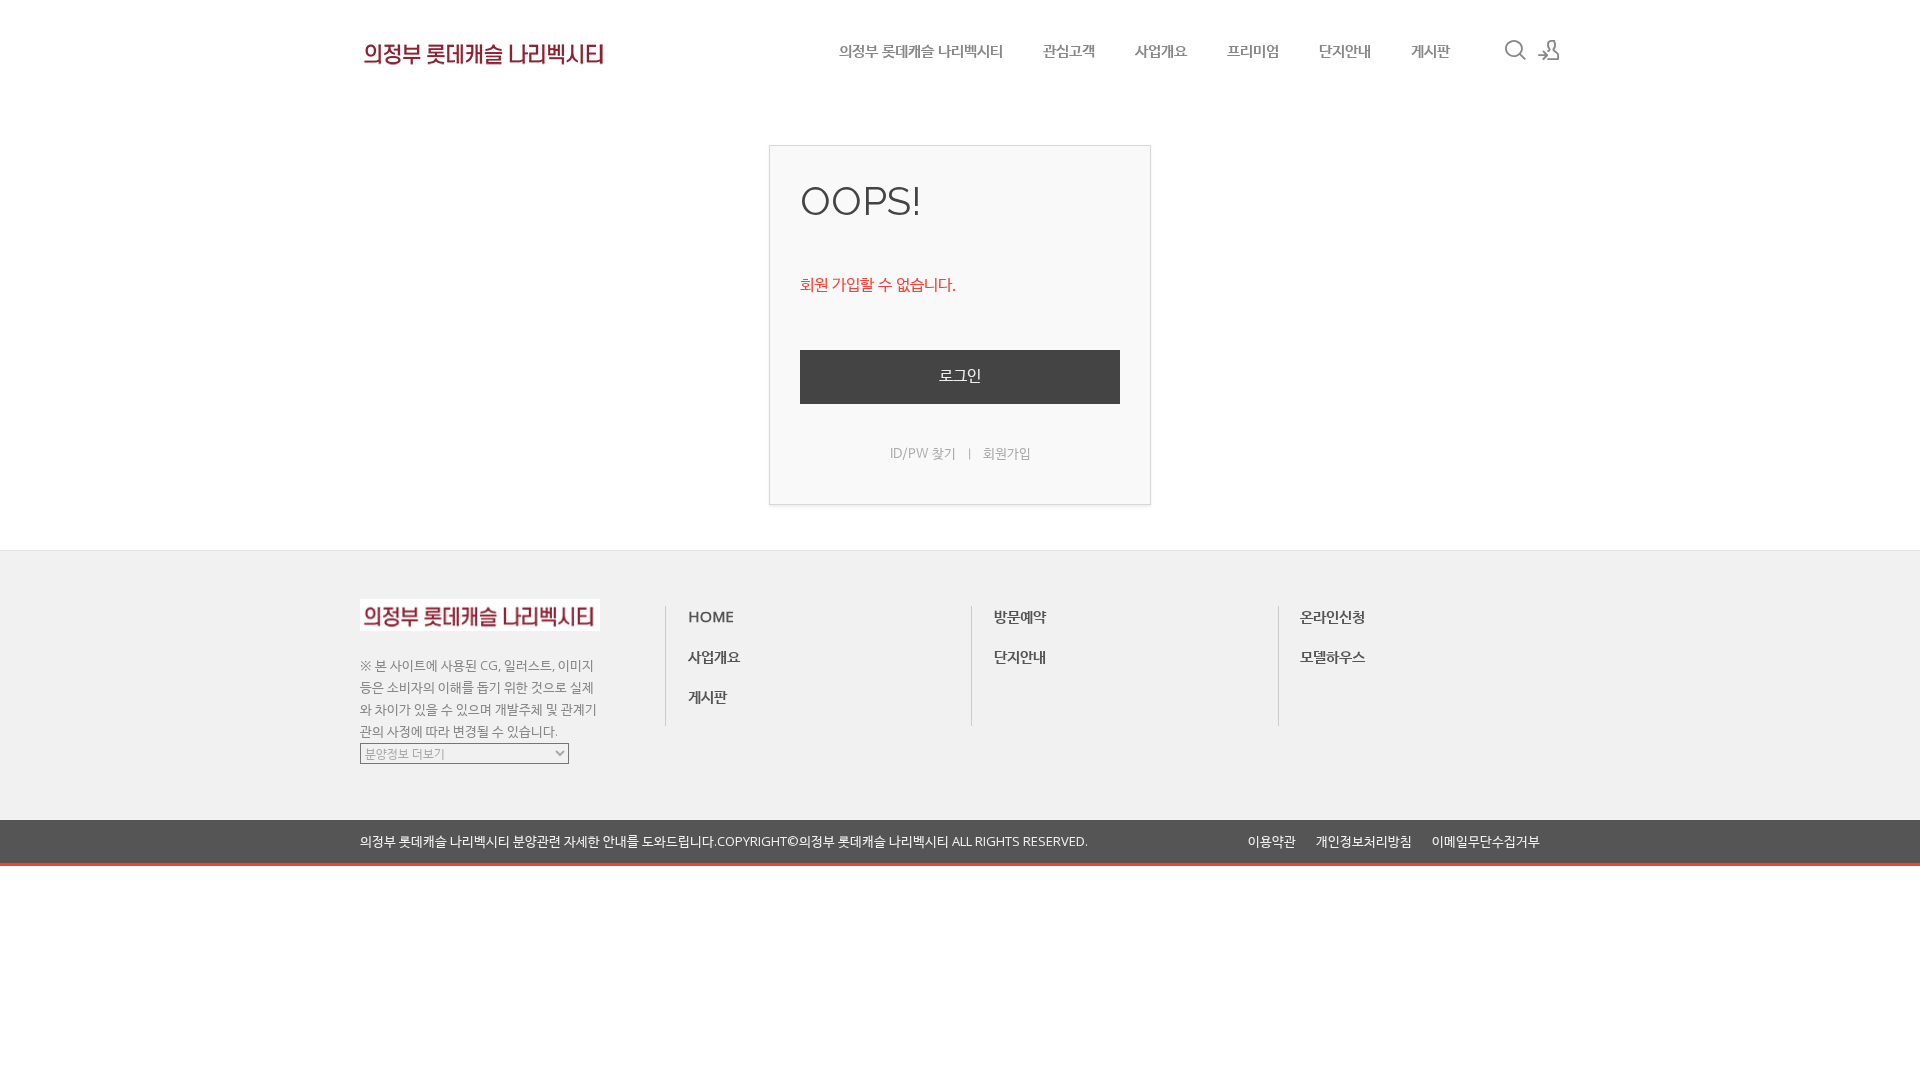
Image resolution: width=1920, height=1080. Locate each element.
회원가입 (1007, 454)
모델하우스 (1332, 656)
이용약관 (1272, 841)
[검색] (1515, 50)
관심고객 (1069, 50)
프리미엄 (1253, 50)
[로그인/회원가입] (1549, 50)
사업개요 (1161, 50)
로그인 (960, 376)
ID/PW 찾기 (923, 454)
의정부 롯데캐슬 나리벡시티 (921, 50)
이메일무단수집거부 (1486, 841)
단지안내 (1345, 50)
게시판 (1430, 50)
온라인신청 (1332, 616)
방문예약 (1020, 616)
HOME (711, 616)
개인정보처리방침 (1364, 841)
